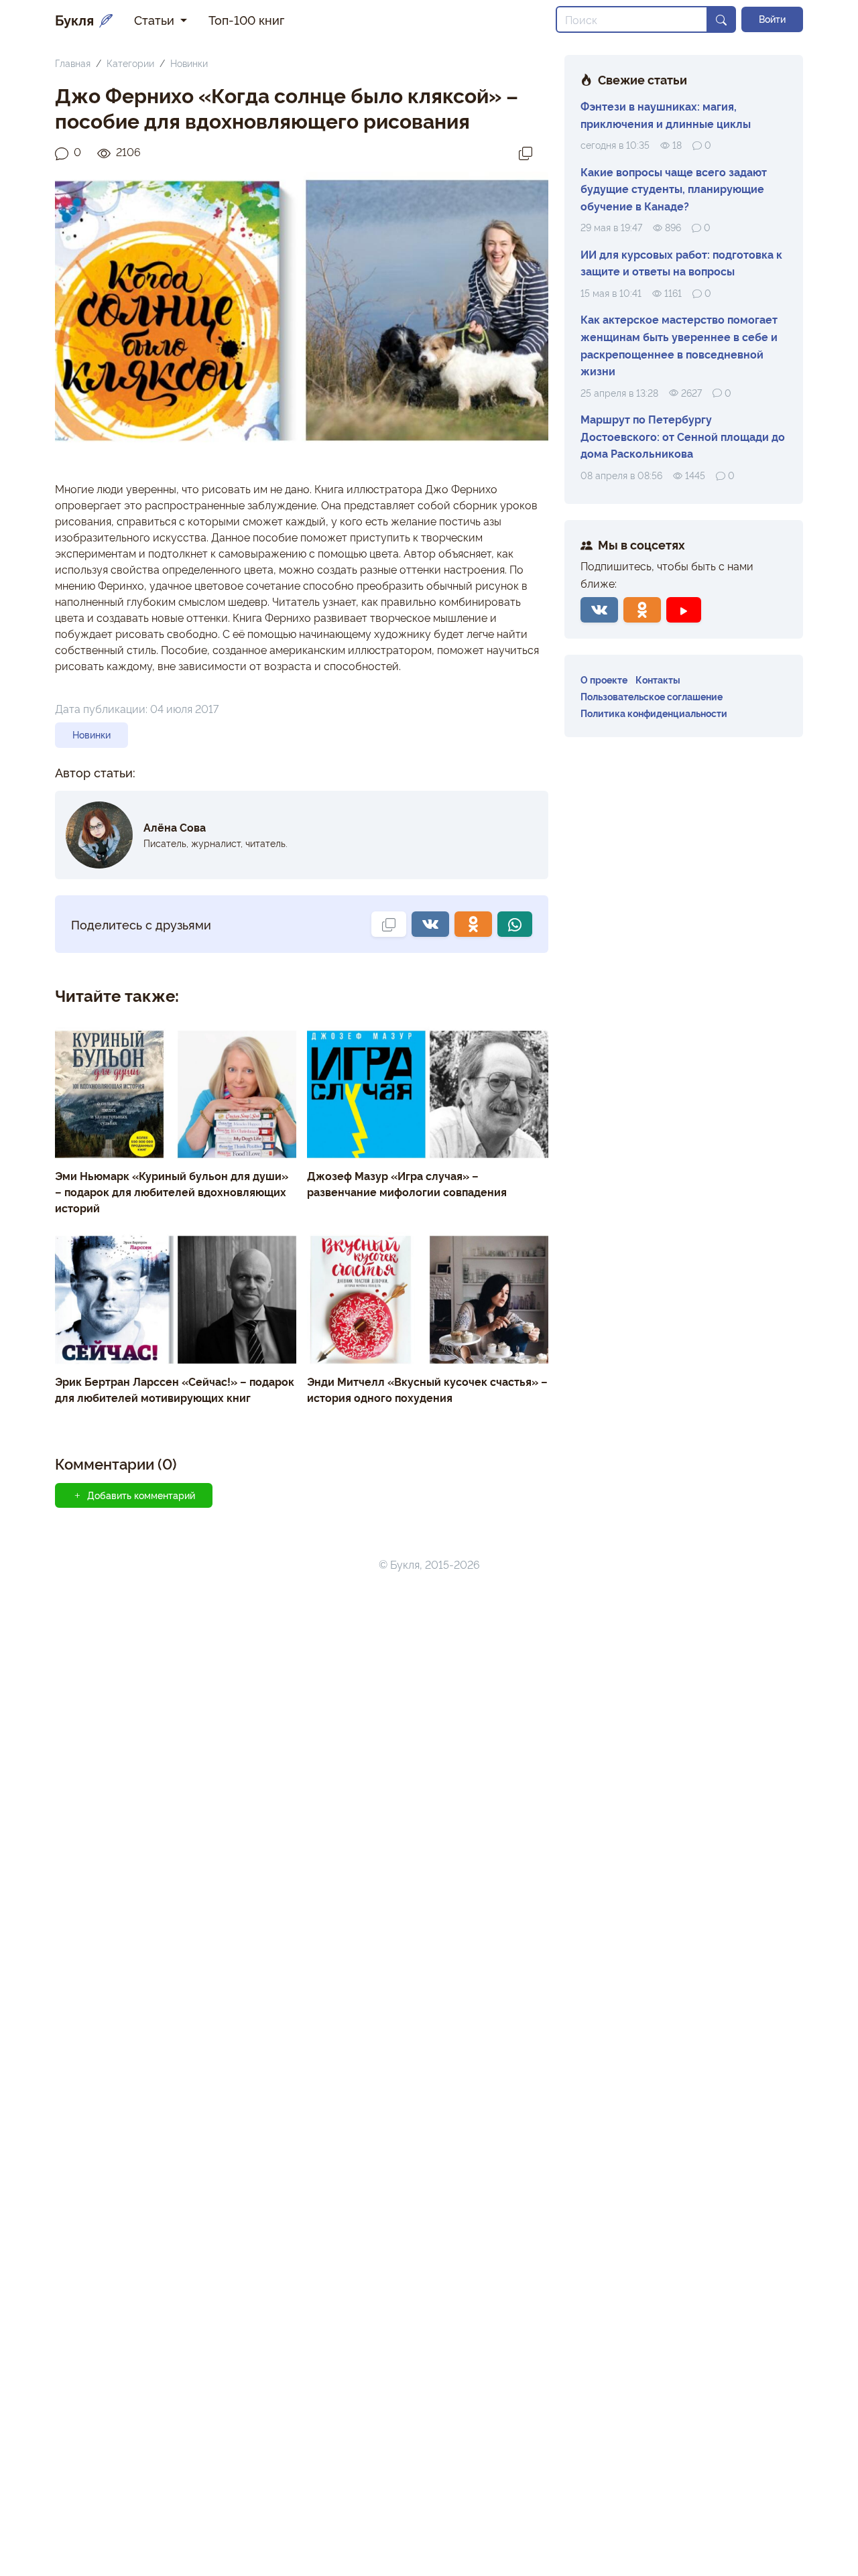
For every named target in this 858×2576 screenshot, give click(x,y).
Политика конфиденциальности (654, 713)
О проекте (604, 679)
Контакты (658, 679)
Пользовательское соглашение (652, 696)
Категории (130, 63)
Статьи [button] (156, 19)
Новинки (189, 63)
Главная (73, 63)
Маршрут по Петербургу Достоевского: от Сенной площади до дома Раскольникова (683, 436)
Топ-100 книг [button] (246, 19)
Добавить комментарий (141, 1495)
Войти (772, 19)
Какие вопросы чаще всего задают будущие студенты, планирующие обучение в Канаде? (674, 189)
